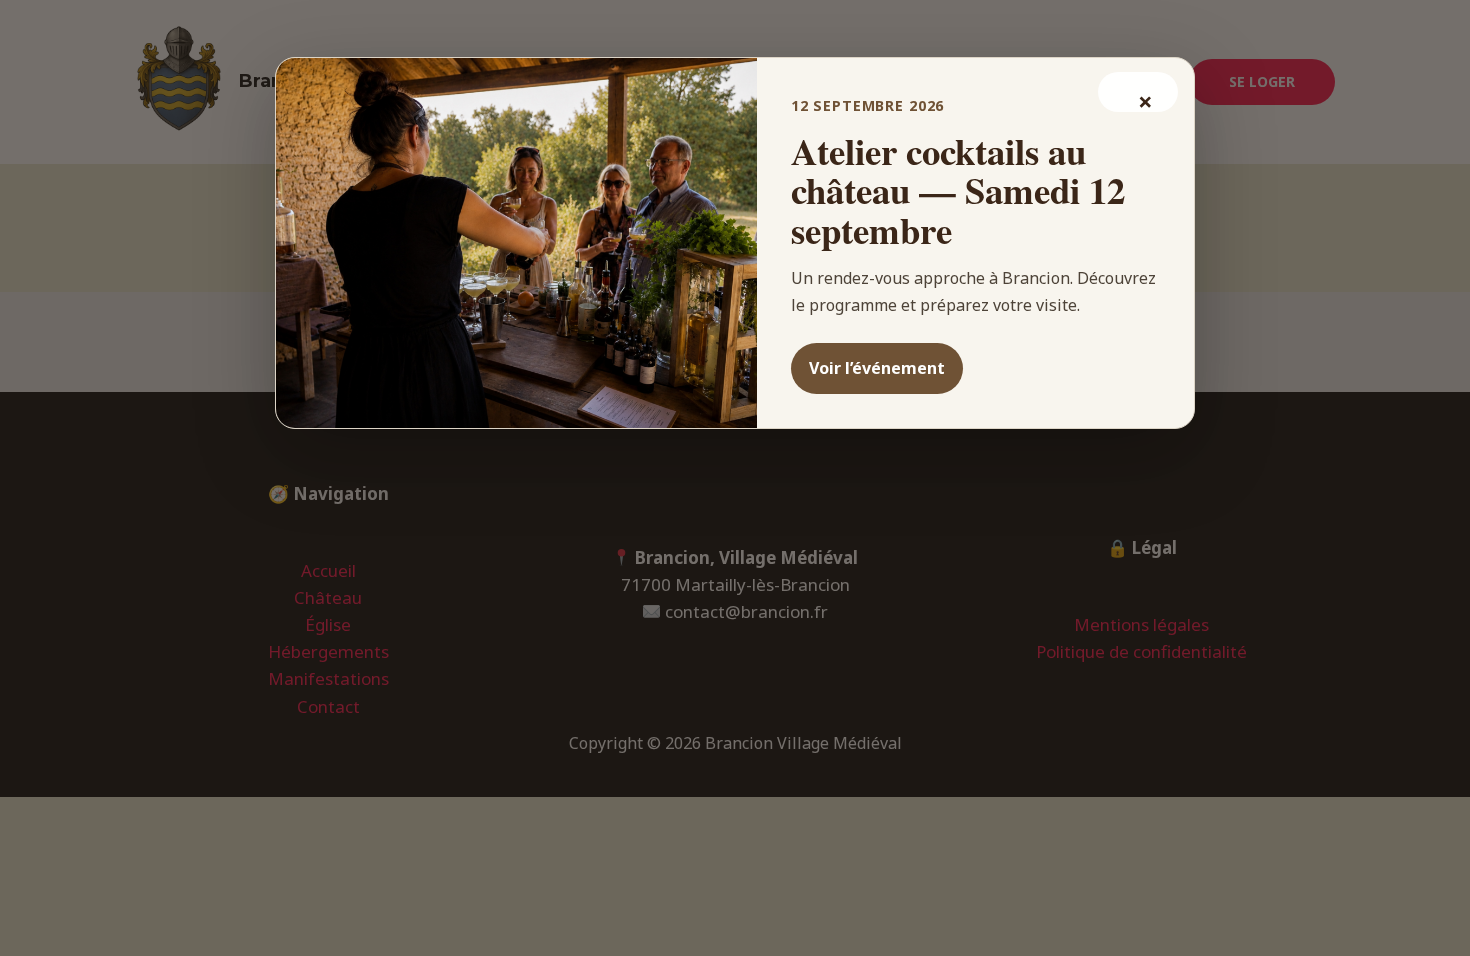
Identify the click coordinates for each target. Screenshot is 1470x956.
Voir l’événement (877, 368)
